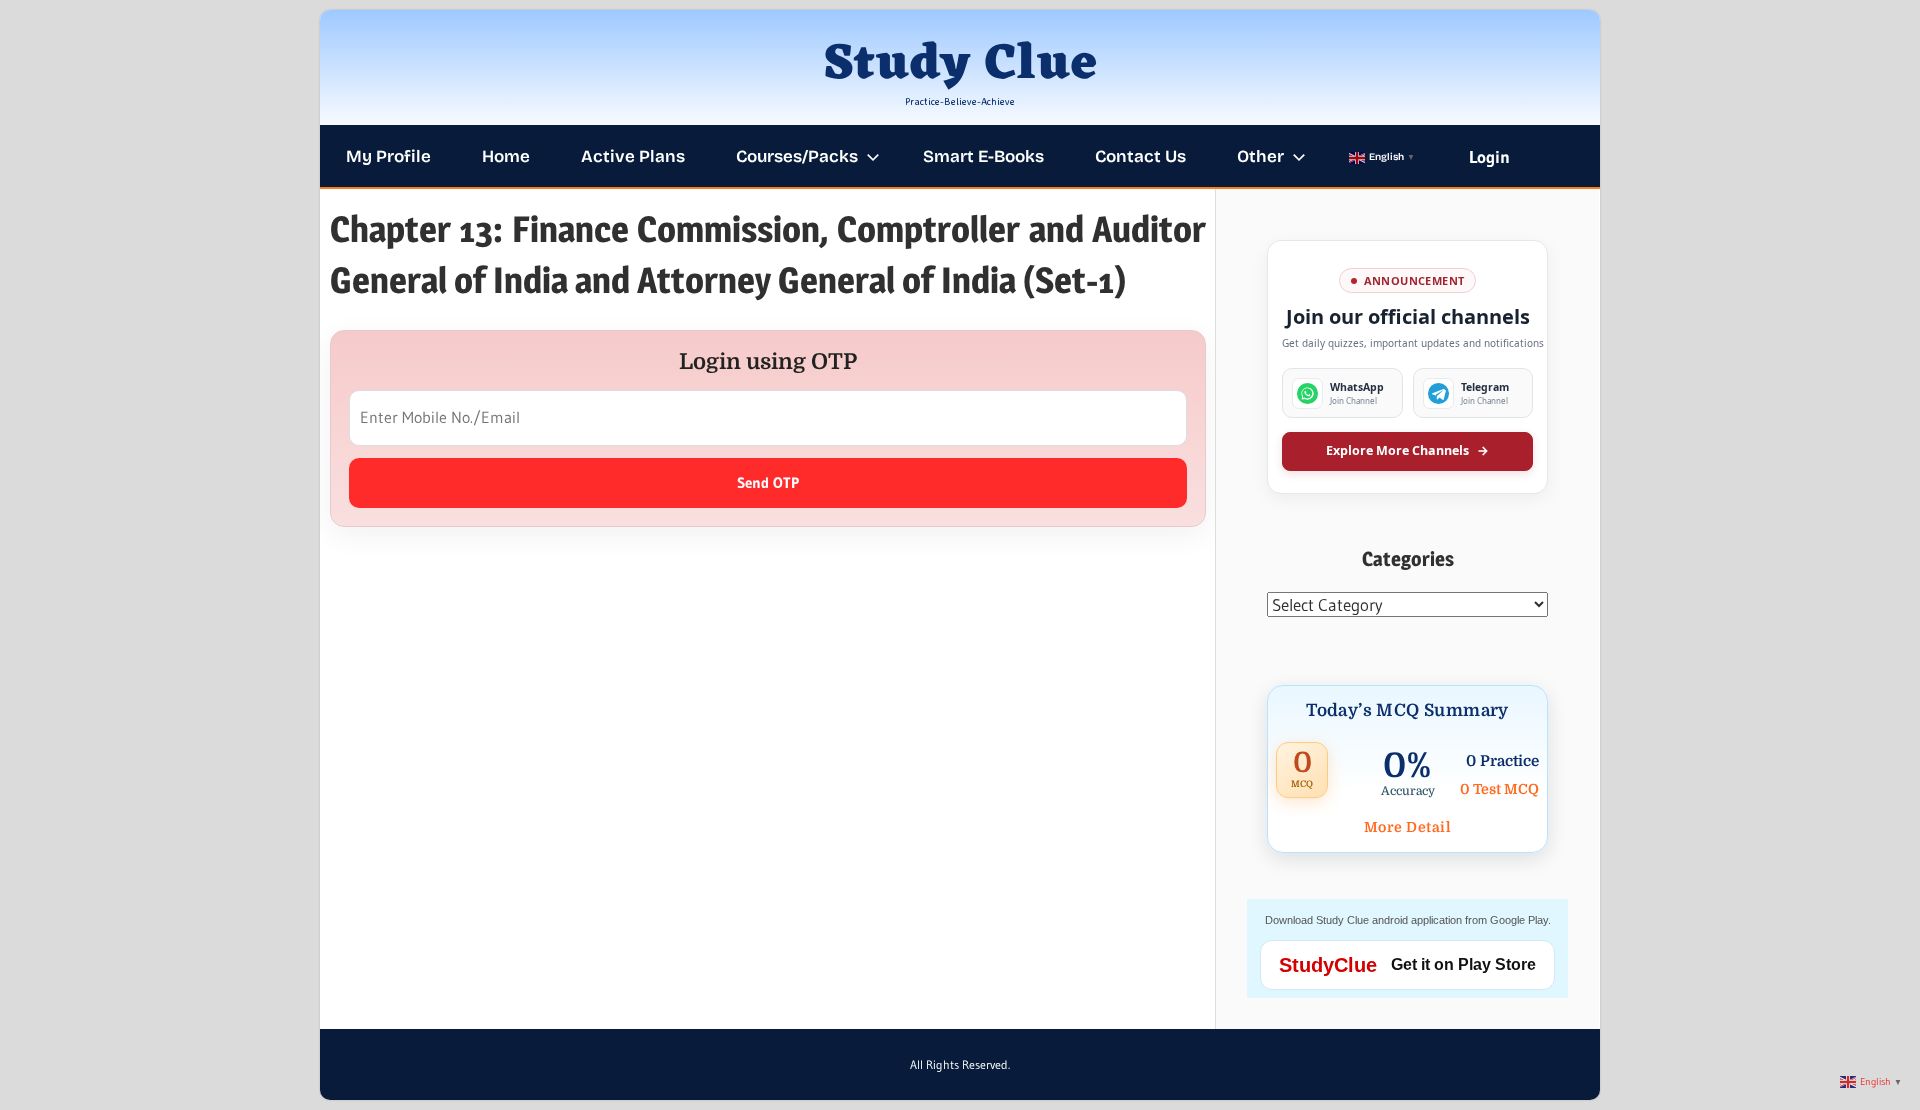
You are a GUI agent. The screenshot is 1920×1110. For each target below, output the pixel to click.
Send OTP (768, 482)
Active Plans (633, 156)
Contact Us (1140, 156)
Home (506, 156)
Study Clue (960, 65)
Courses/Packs (797, 156)
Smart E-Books (983, 156)
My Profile (388, 156)
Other (1260, 156)
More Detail (1408, 827)
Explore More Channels (1407, 450)
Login (1489, 156)
